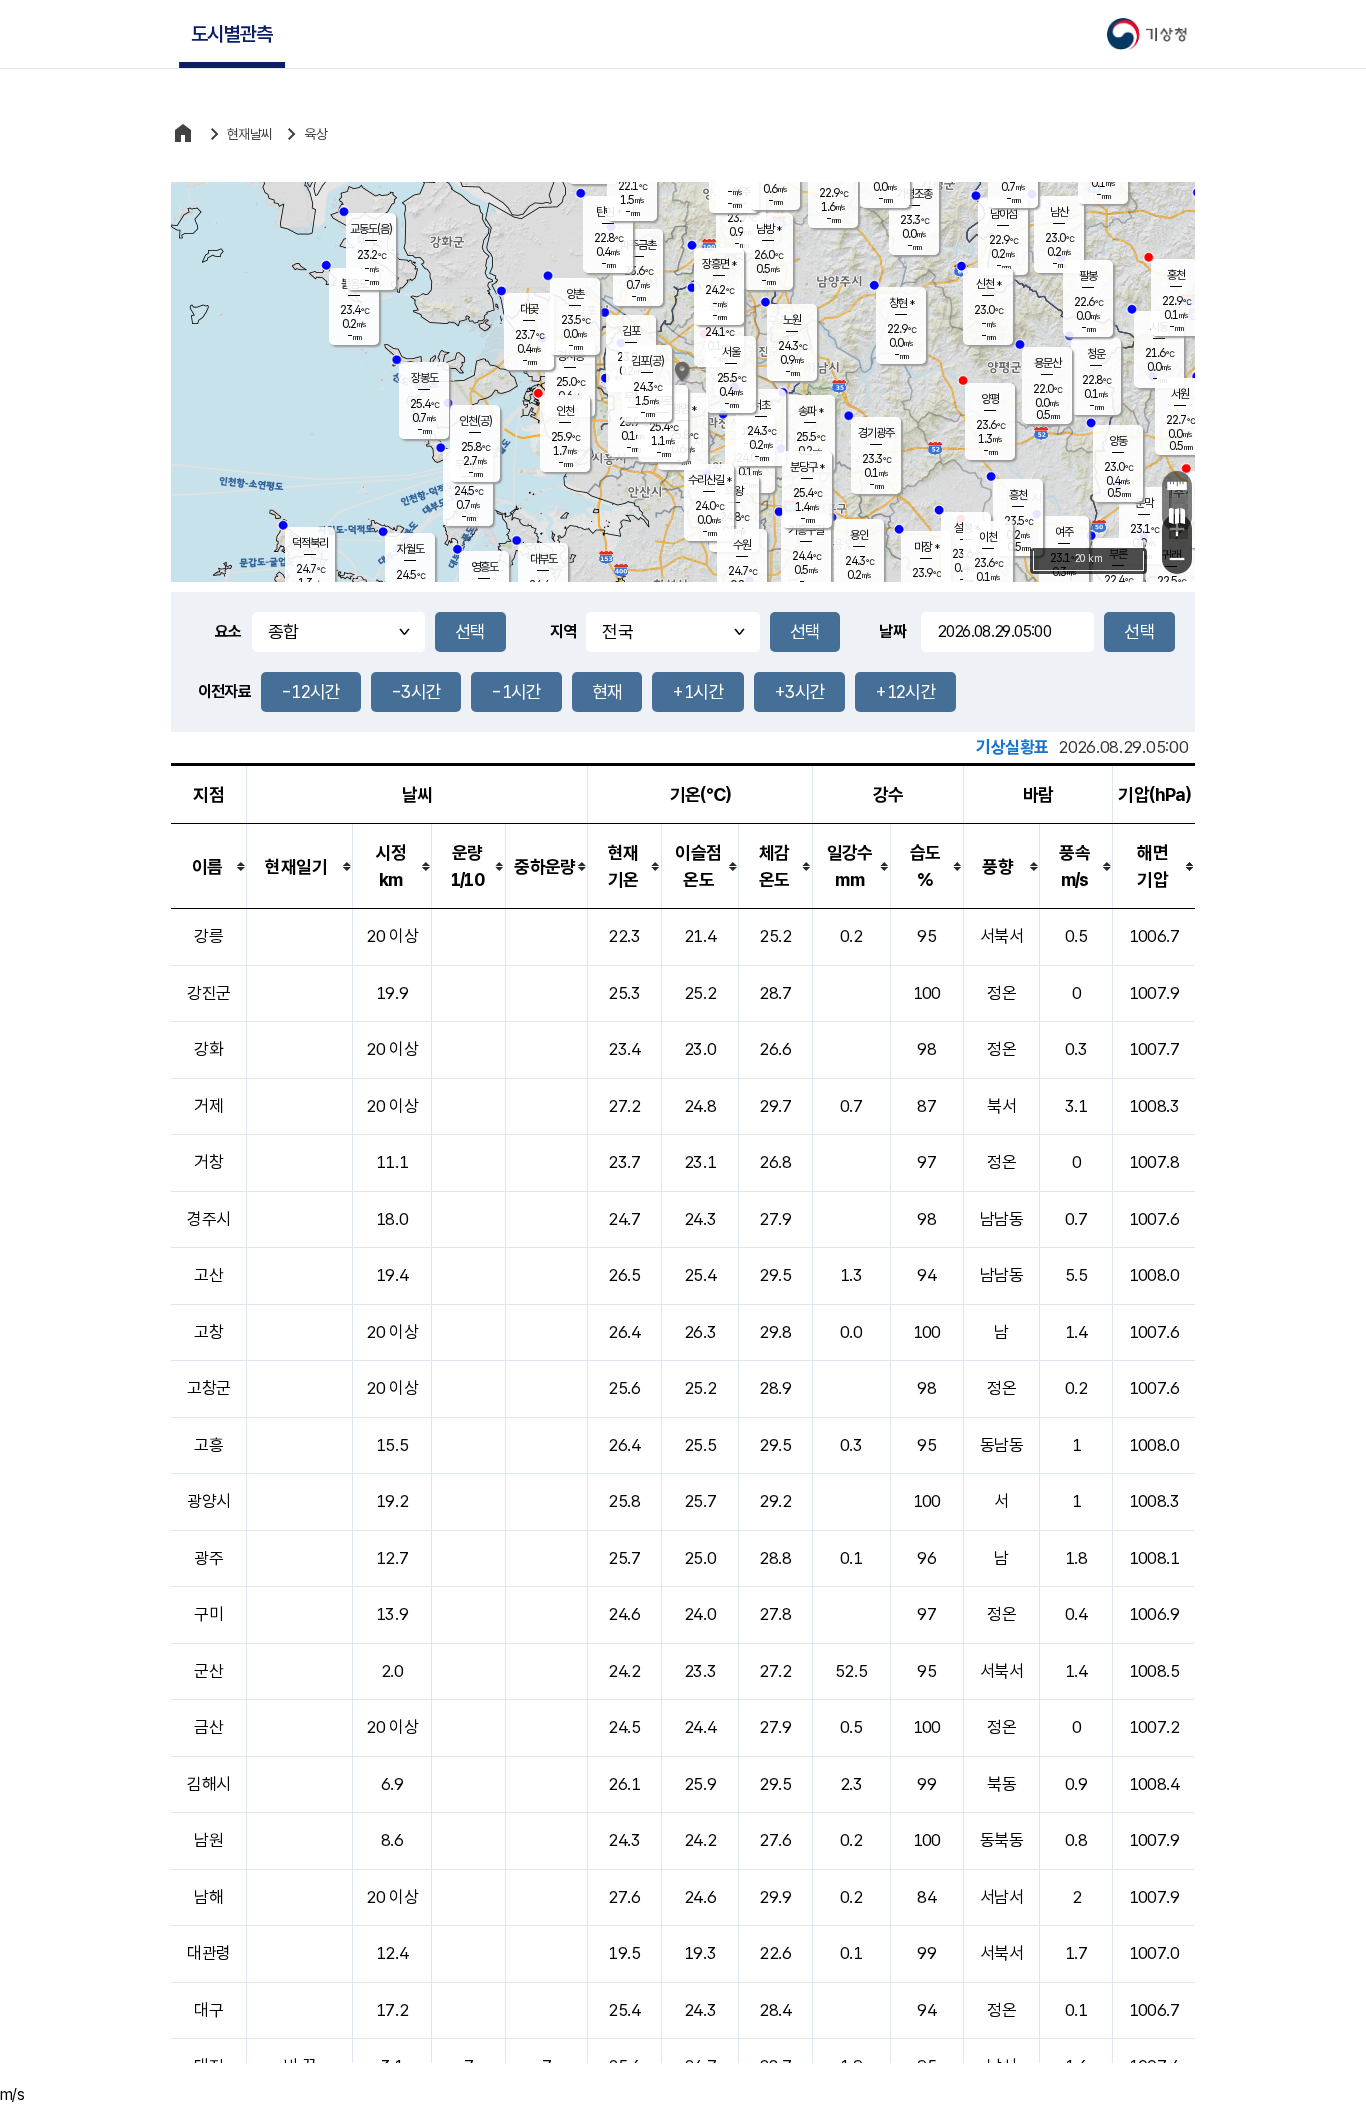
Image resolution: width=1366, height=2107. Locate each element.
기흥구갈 (806, 530)
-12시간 (311, 691)
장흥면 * (719, 264)
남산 (1059, 212)
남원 (208, 1840)
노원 (792, 320)
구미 (208, 1614)
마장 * (926, 547)
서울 (731, 352)
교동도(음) (371, 229)
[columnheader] (209, 866)
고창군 (208, 1388)
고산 (208, 1275)
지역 (563, 631)
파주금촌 (638, 245)
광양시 (208, 1501)
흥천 (1018, 495)
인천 (565, 411)
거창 (208, 1162)
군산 (208, 1671)
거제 (208, 1106)
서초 (761, 405)
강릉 (208, 936)
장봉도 (424, 378)
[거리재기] (1177, 486)
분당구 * (807, 467)
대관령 (208, 1953)
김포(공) (647, 361)
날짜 (892, 631)
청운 (1096, 354)
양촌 (575, 294)
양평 (990, 399)
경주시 (208, 1219)
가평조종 (914, 194)
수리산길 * (709, 480)
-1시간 (516, 691)
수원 (742, 545)
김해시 (208, 1784)
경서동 (570, 356)
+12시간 (905, 691)
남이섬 (1003, 214)
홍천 (1176, 275)
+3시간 (799, 691)
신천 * (988, 284)
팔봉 (1088, 276)
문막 (1144, 503)
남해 (208, 1897)
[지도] (1177, 516)
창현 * (901, 303)
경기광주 (876, 433)
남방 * (768, 229)
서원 (1180, 394)
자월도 (410, 549)
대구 (208, 2010)
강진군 (208, 993)
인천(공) (475, 421)
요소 (228, 631)
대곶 (529, 309)
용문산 (1047, 363)
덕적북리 (310, 543)
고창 (208, 1332)
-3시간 (416, 691)
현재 (607, 691)
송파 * (810, 411)
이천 (988, 537)
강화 (208, 1049)
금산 (208, 1727)
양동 (1118, 441)
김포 (631, 331)
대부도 (543, 559)
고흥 (208, 1445)
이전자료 (224, 691)
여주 (1064, 532)
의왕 (734, 491)
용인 (859, 535)
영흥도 (484, 567)
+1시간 (697, 691)
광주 (208, 1558)
